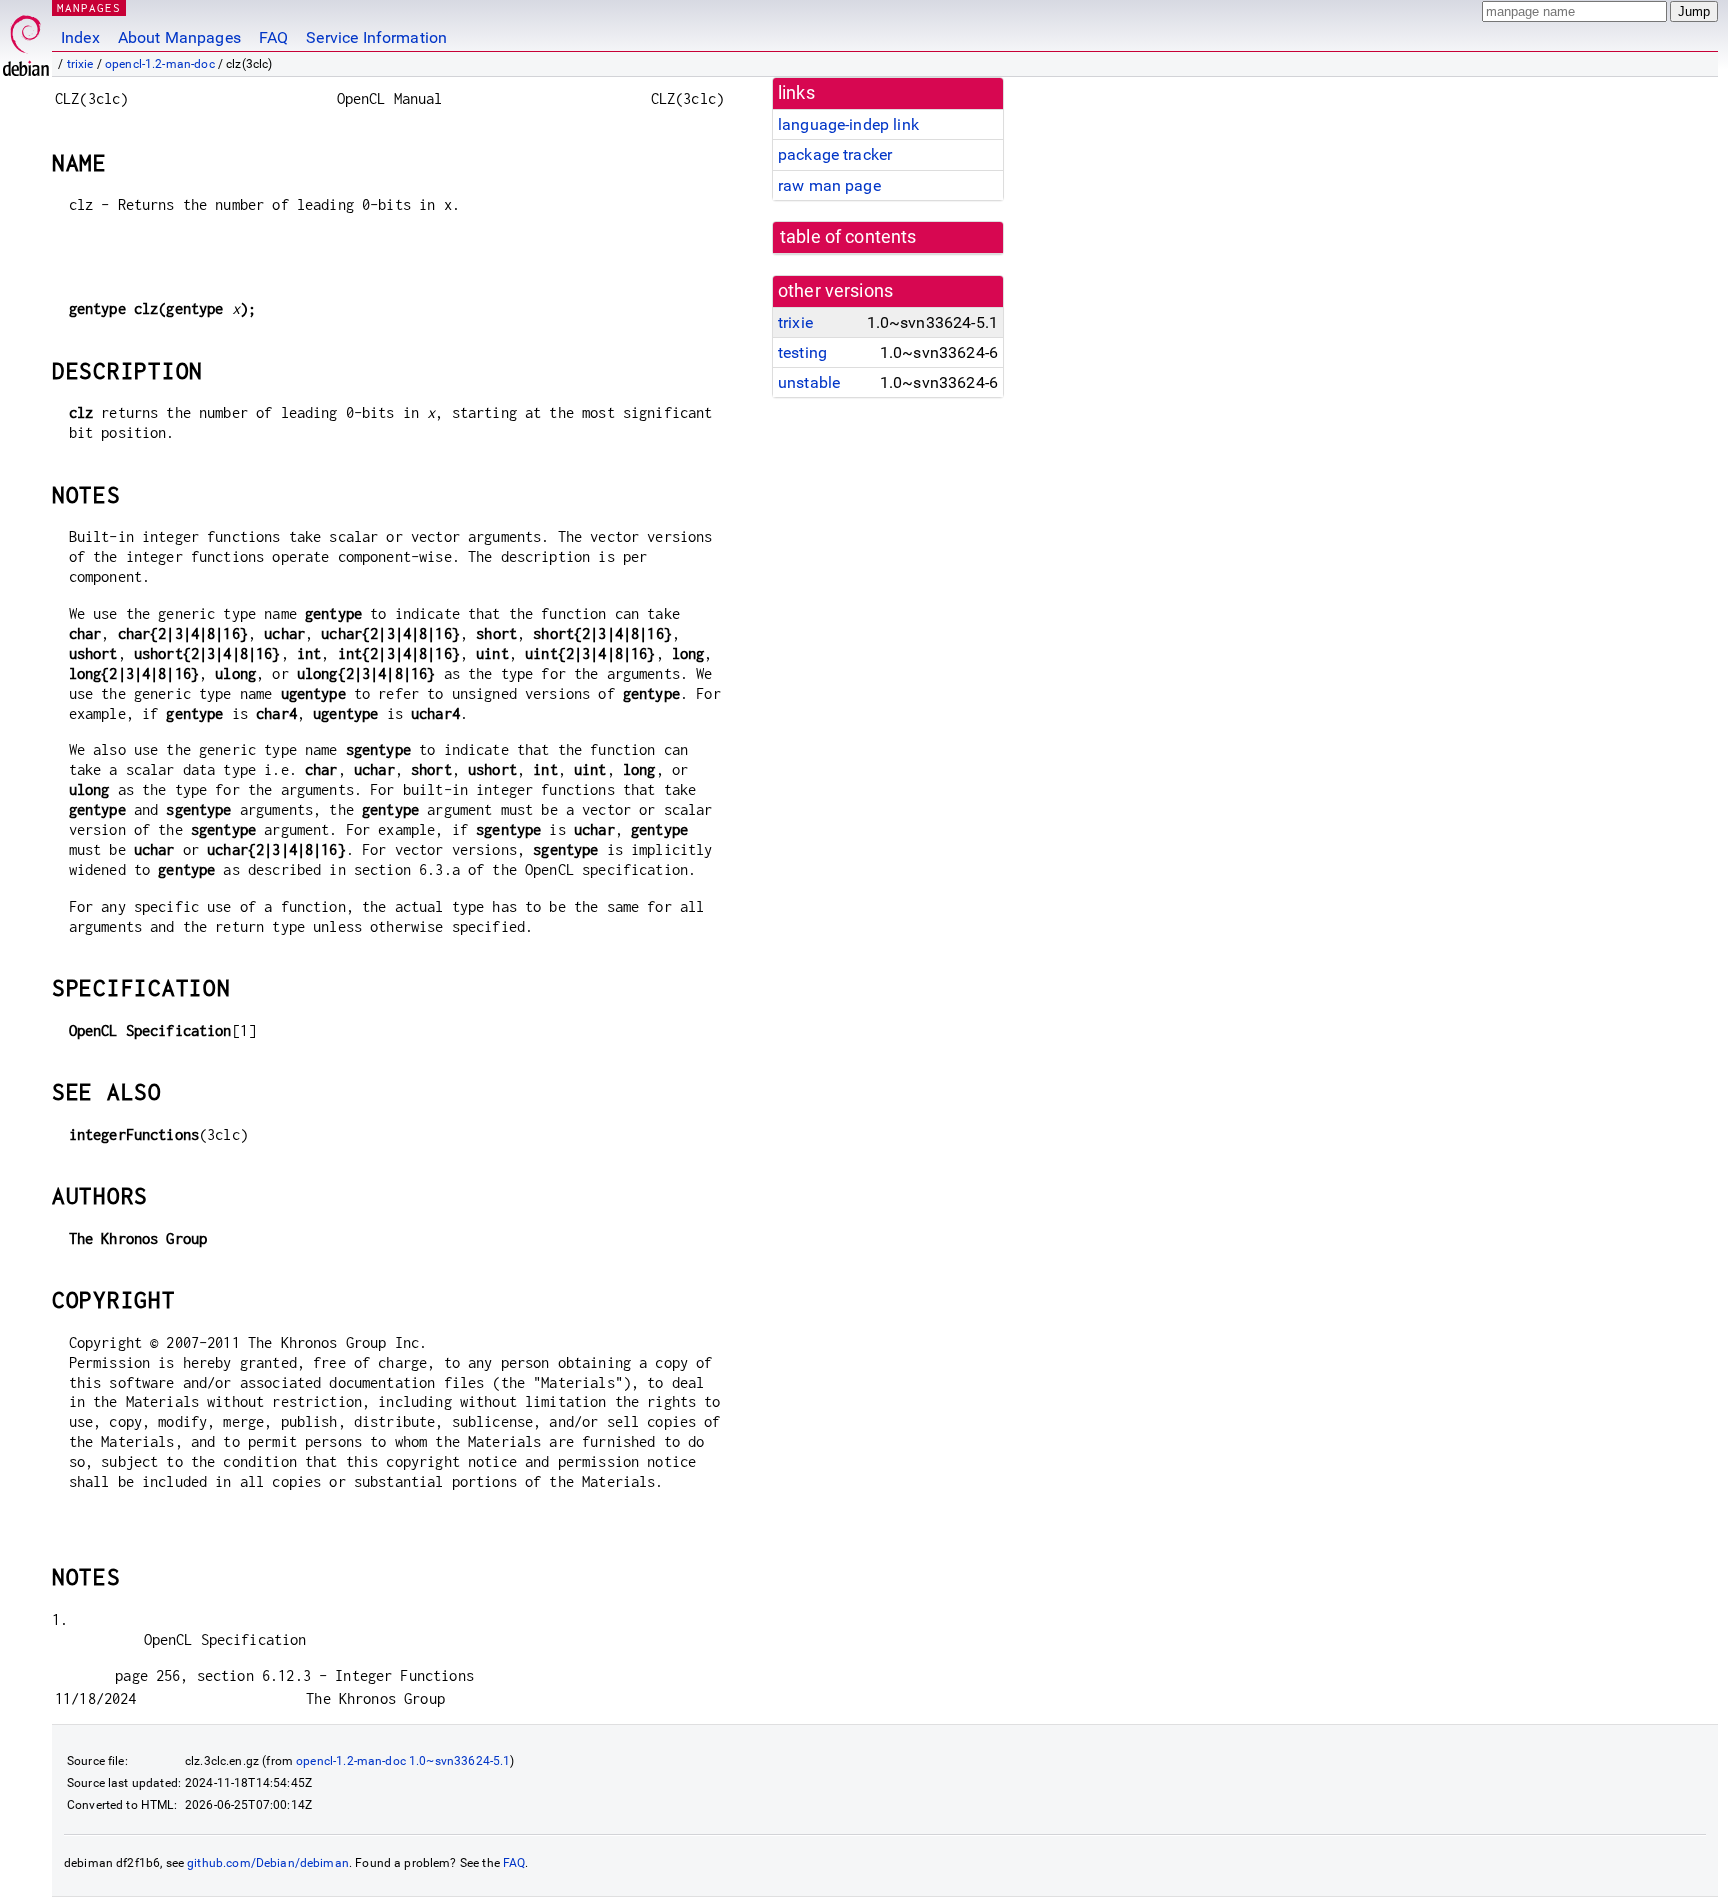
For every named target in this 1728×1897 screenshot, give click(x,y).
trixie (80, 64)
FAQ (273, 37)
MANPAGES (89, 7)
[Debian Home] (26, 40)
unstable (809, 382)
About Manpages (179, 37)
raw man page (829, 185)
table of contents (848, 237)
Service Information (376, 37)
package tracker (835, 154)
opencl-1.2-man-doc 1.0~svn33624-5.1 (403, 1761)
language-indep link (848, 124)
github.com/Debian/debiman (268, 1863)
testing (802, 352)
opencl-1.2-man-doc (160, 64)
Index (80, 37)
